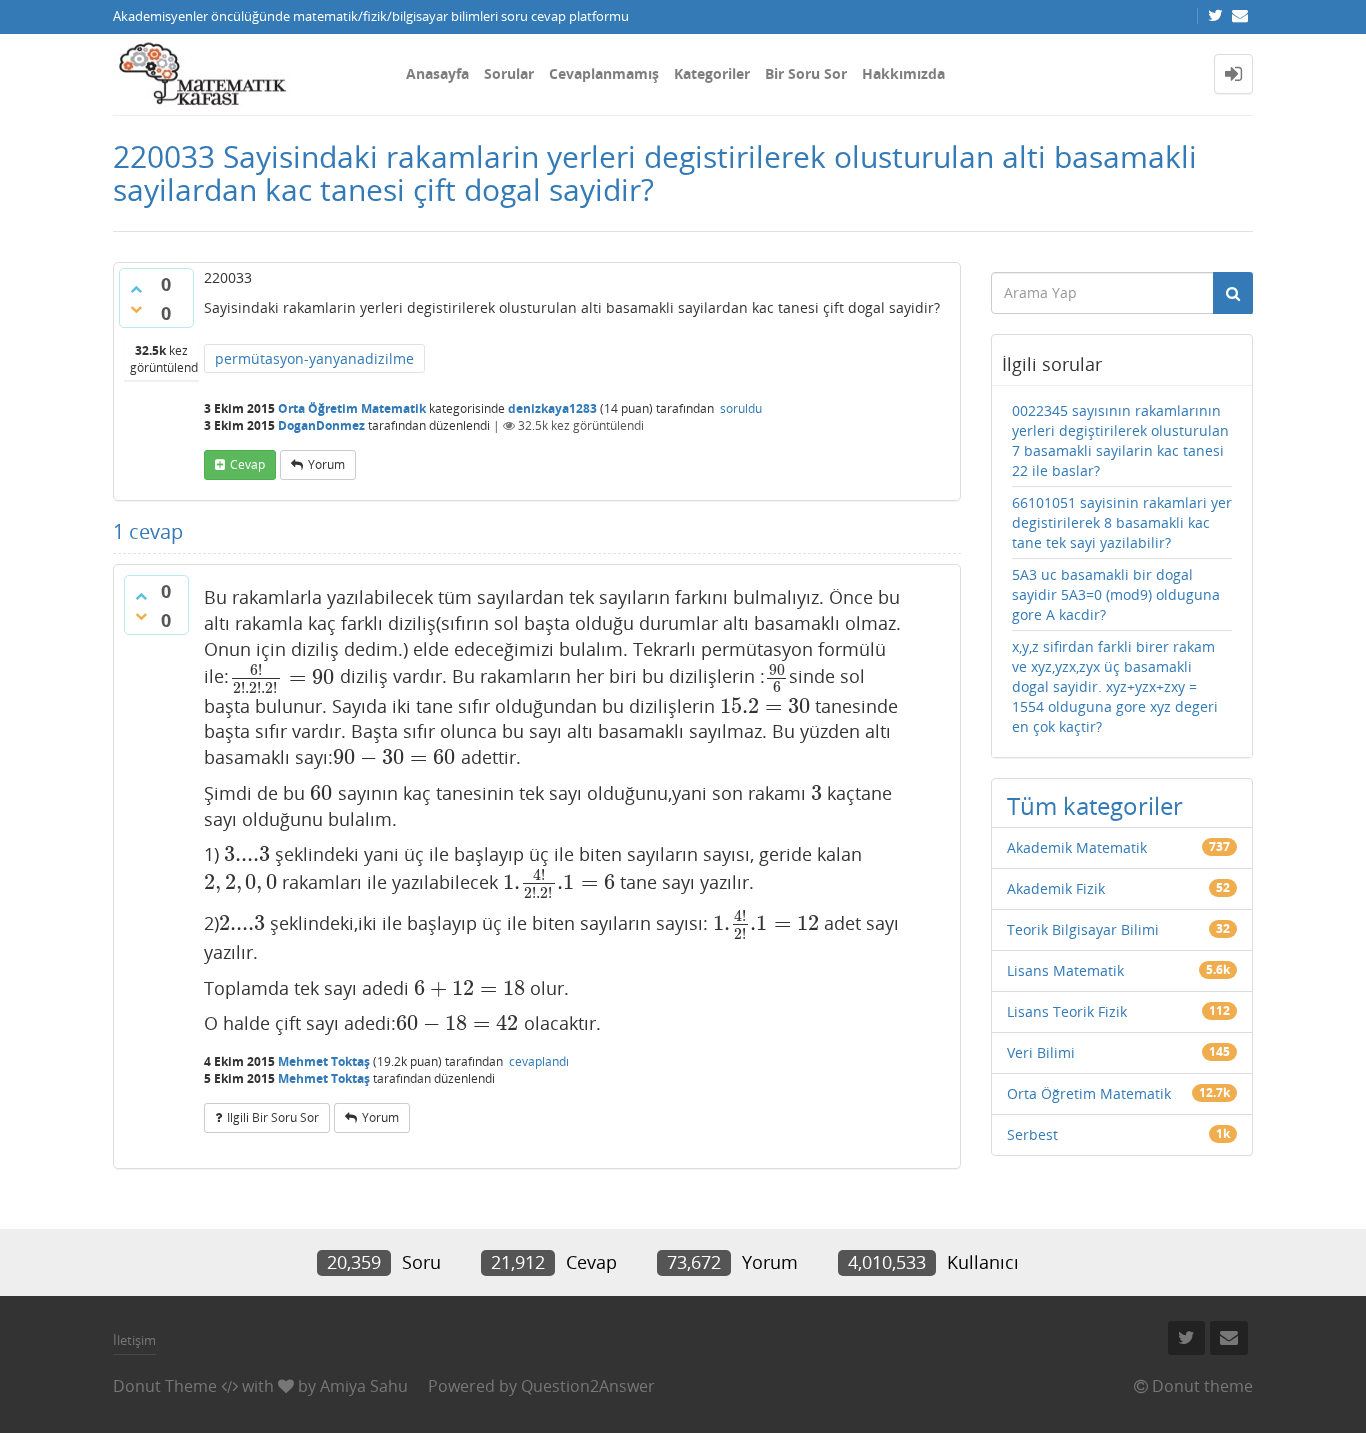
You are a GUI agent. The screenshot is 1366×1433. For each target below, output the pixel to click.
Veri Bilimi (1041, 1052)
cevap (247, 464)
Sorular (509, 73)
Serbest (1032, 1134)
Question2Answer (588, 1386)
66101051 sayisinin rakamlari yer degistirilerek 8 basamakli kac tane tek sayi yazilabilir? (1122, 522)
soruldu (741, 408)
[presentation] (282, 677)
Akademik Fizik (1056, 888)
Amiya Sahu (364, 1386)
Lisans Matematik (1065, 970)
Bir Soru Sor (806, 73)
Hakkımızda (903, 73)
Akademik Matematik (1077, 847)
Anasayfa (437, 73)
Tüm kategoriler (1095, 805)
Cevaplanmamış (604, 73)
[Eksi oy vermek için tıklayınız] (136, 309)
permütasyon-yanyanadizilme (314, 358)
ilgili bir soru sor (273, 1117)
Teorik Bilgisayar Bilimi (1083, 929)
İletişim (134, 1340)
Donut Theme (165, 1386)
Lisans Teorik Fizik (1067, 1011)
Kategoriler (712, 73)
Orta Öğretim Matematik (352, 408)
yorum (326, 464)
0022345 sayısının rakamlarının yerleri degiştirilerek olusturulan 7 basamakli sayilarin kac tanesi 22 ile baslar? (1120, 440)
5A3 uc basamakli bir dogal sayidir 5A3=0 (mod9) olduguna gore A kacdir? (1116, 594)
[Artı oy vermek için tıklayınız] (136, 289)
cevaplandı (539, 1061)
